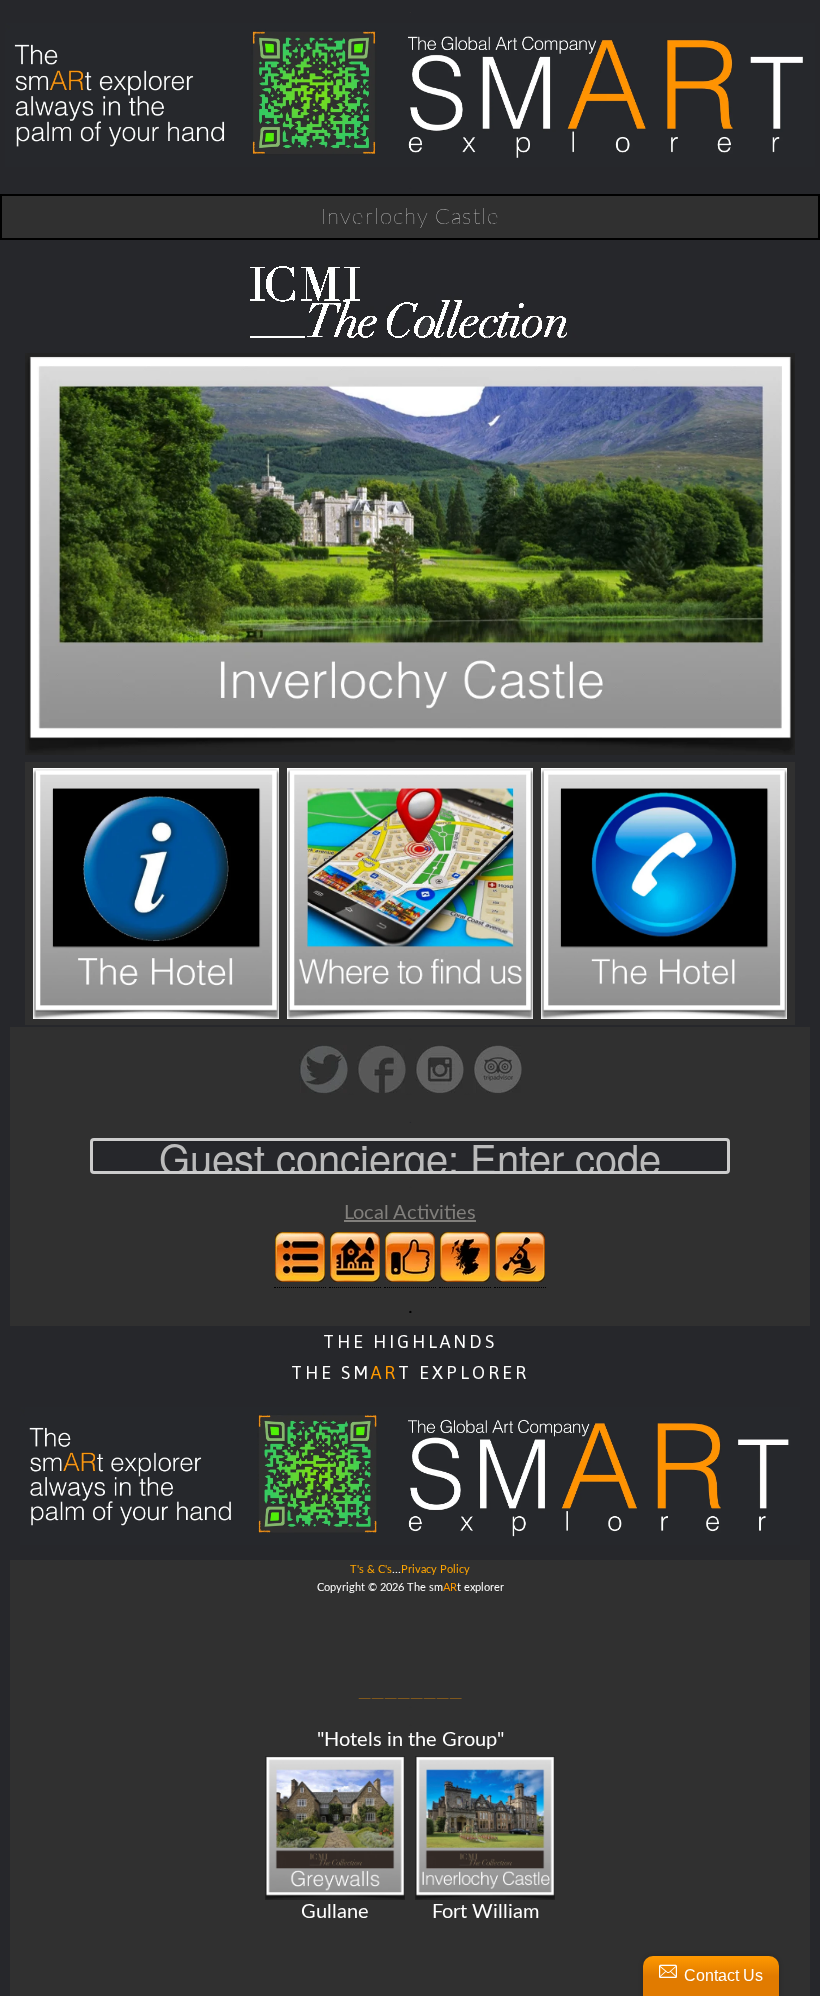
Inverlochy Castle (410, 217)
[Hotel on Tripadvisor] (497, 1091)
